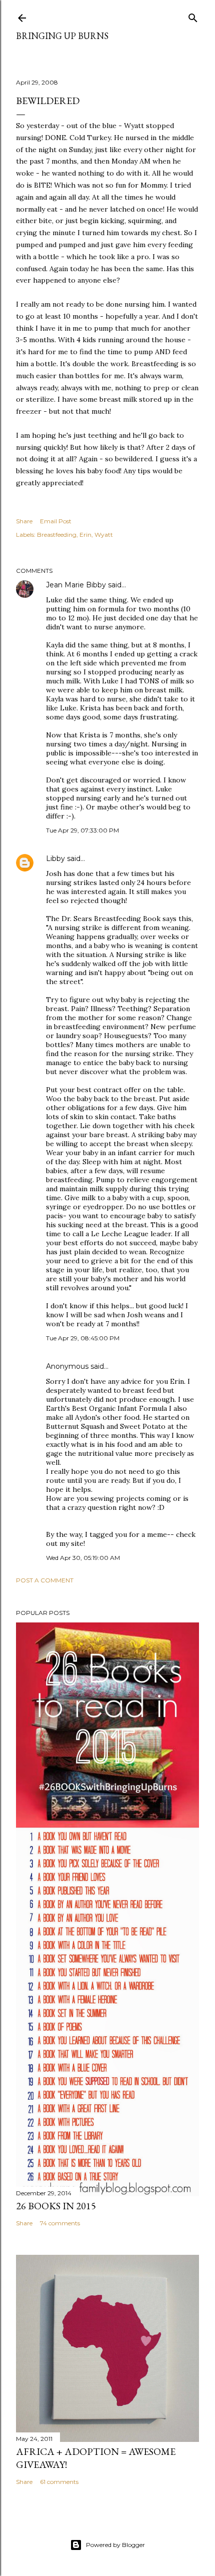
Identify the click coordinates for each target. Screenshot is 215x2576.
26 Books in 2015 (56, 2206)
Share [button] (24, 521)
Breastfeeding (57, 535)
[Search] (193, 16)
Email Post (56, 521)
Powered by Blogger (115, 2545)
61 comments (59, 2482)
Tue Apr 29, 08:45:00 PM (83, 1338)
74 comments (60, 2223)
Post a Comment (45, 1580)
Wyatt (104, 535)
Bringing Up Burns (62, 36)
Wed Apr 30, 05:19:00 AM (83, 1558)
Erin (85, 535)
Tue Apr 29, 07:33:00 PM (82, 830)
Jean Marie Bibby (76, 585)
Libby (55, 858)
